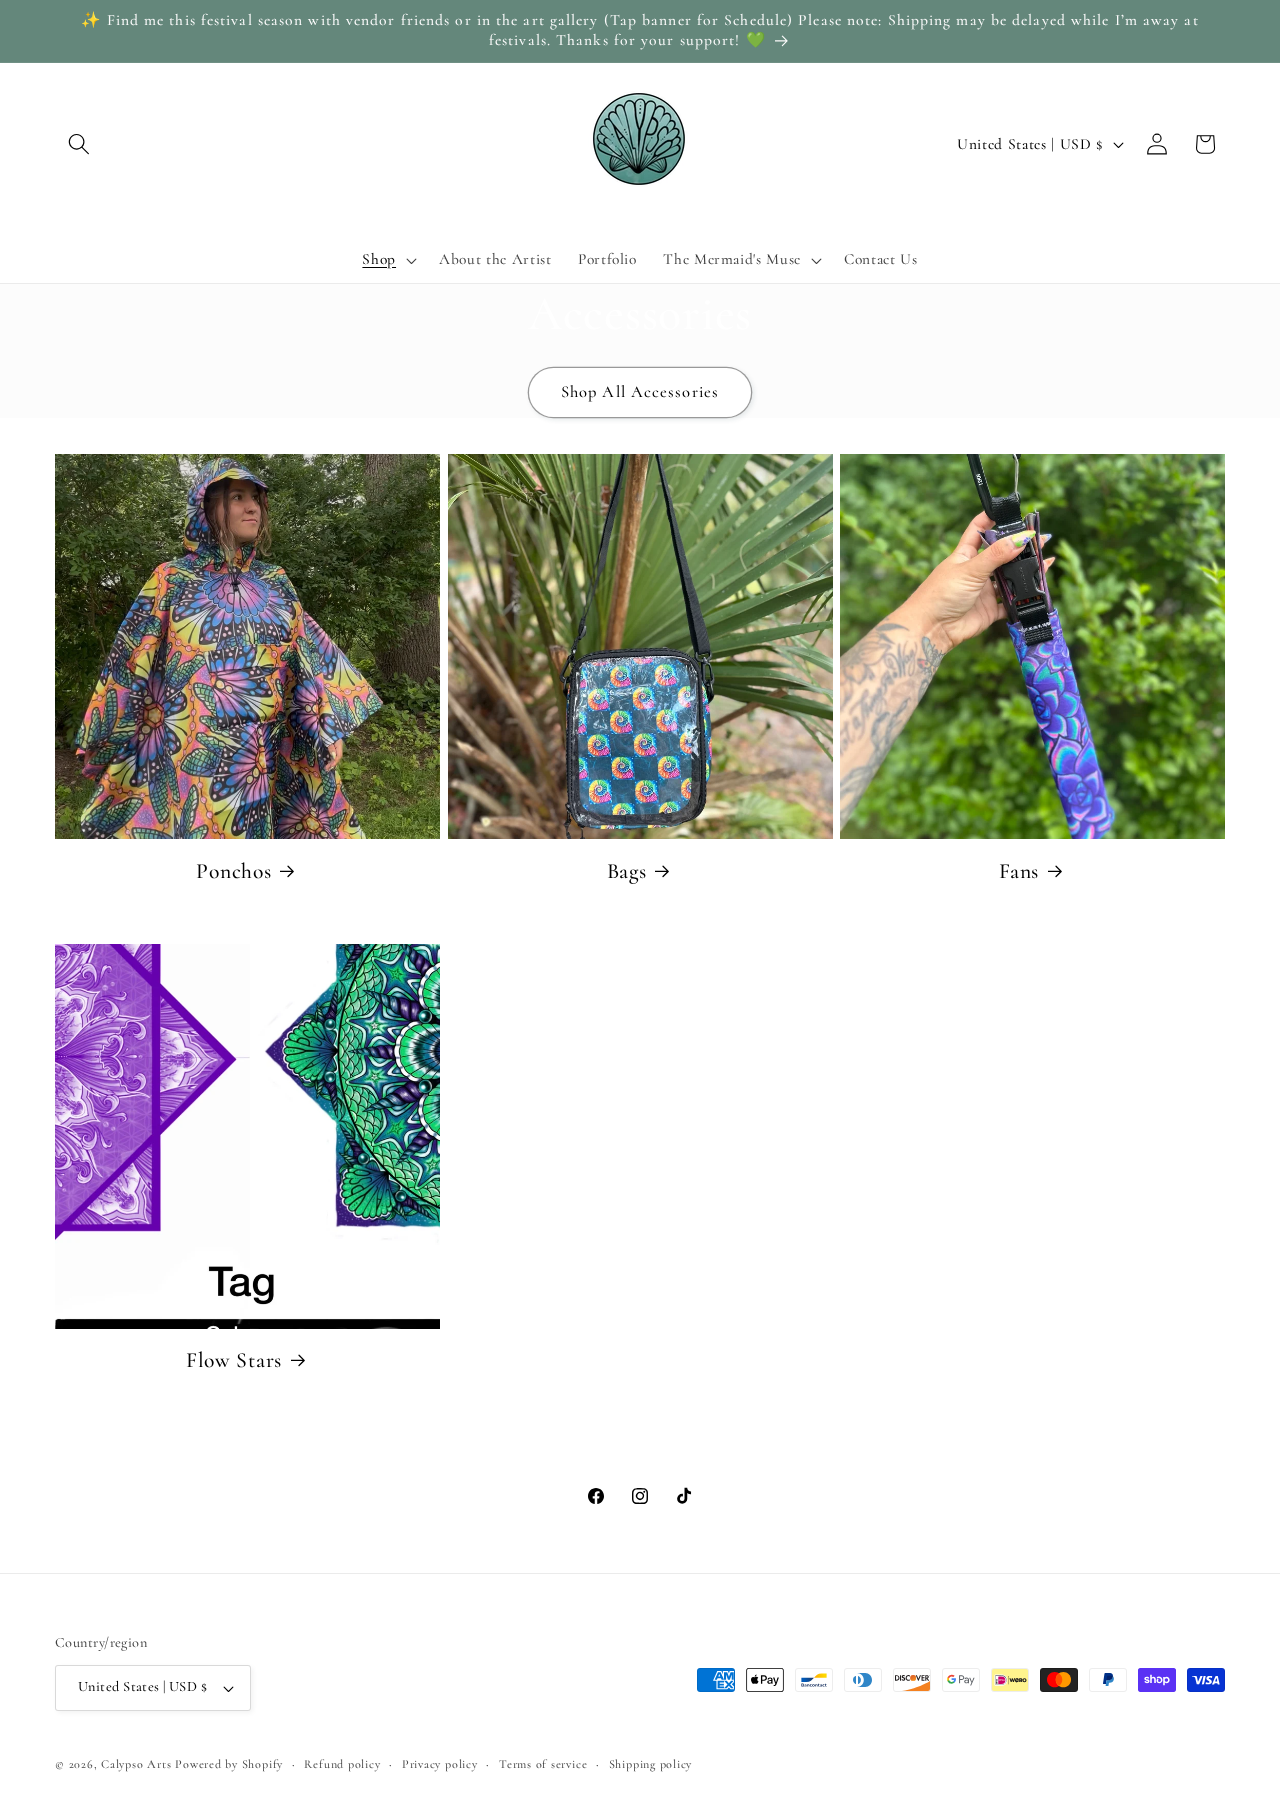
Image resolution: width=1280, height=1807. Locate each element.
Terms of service (543, 1764)
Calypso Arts (136, 1764)
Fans (1019, 871)
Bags (627, 871)
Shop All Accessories (640, 392)
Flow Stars (234, 1360)
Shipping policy (651, 1764)
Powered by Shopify (229, 1764)
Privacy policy (440, 1764)
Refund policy (342, 1764)
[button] (79, 144)
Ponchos (233, 871)
